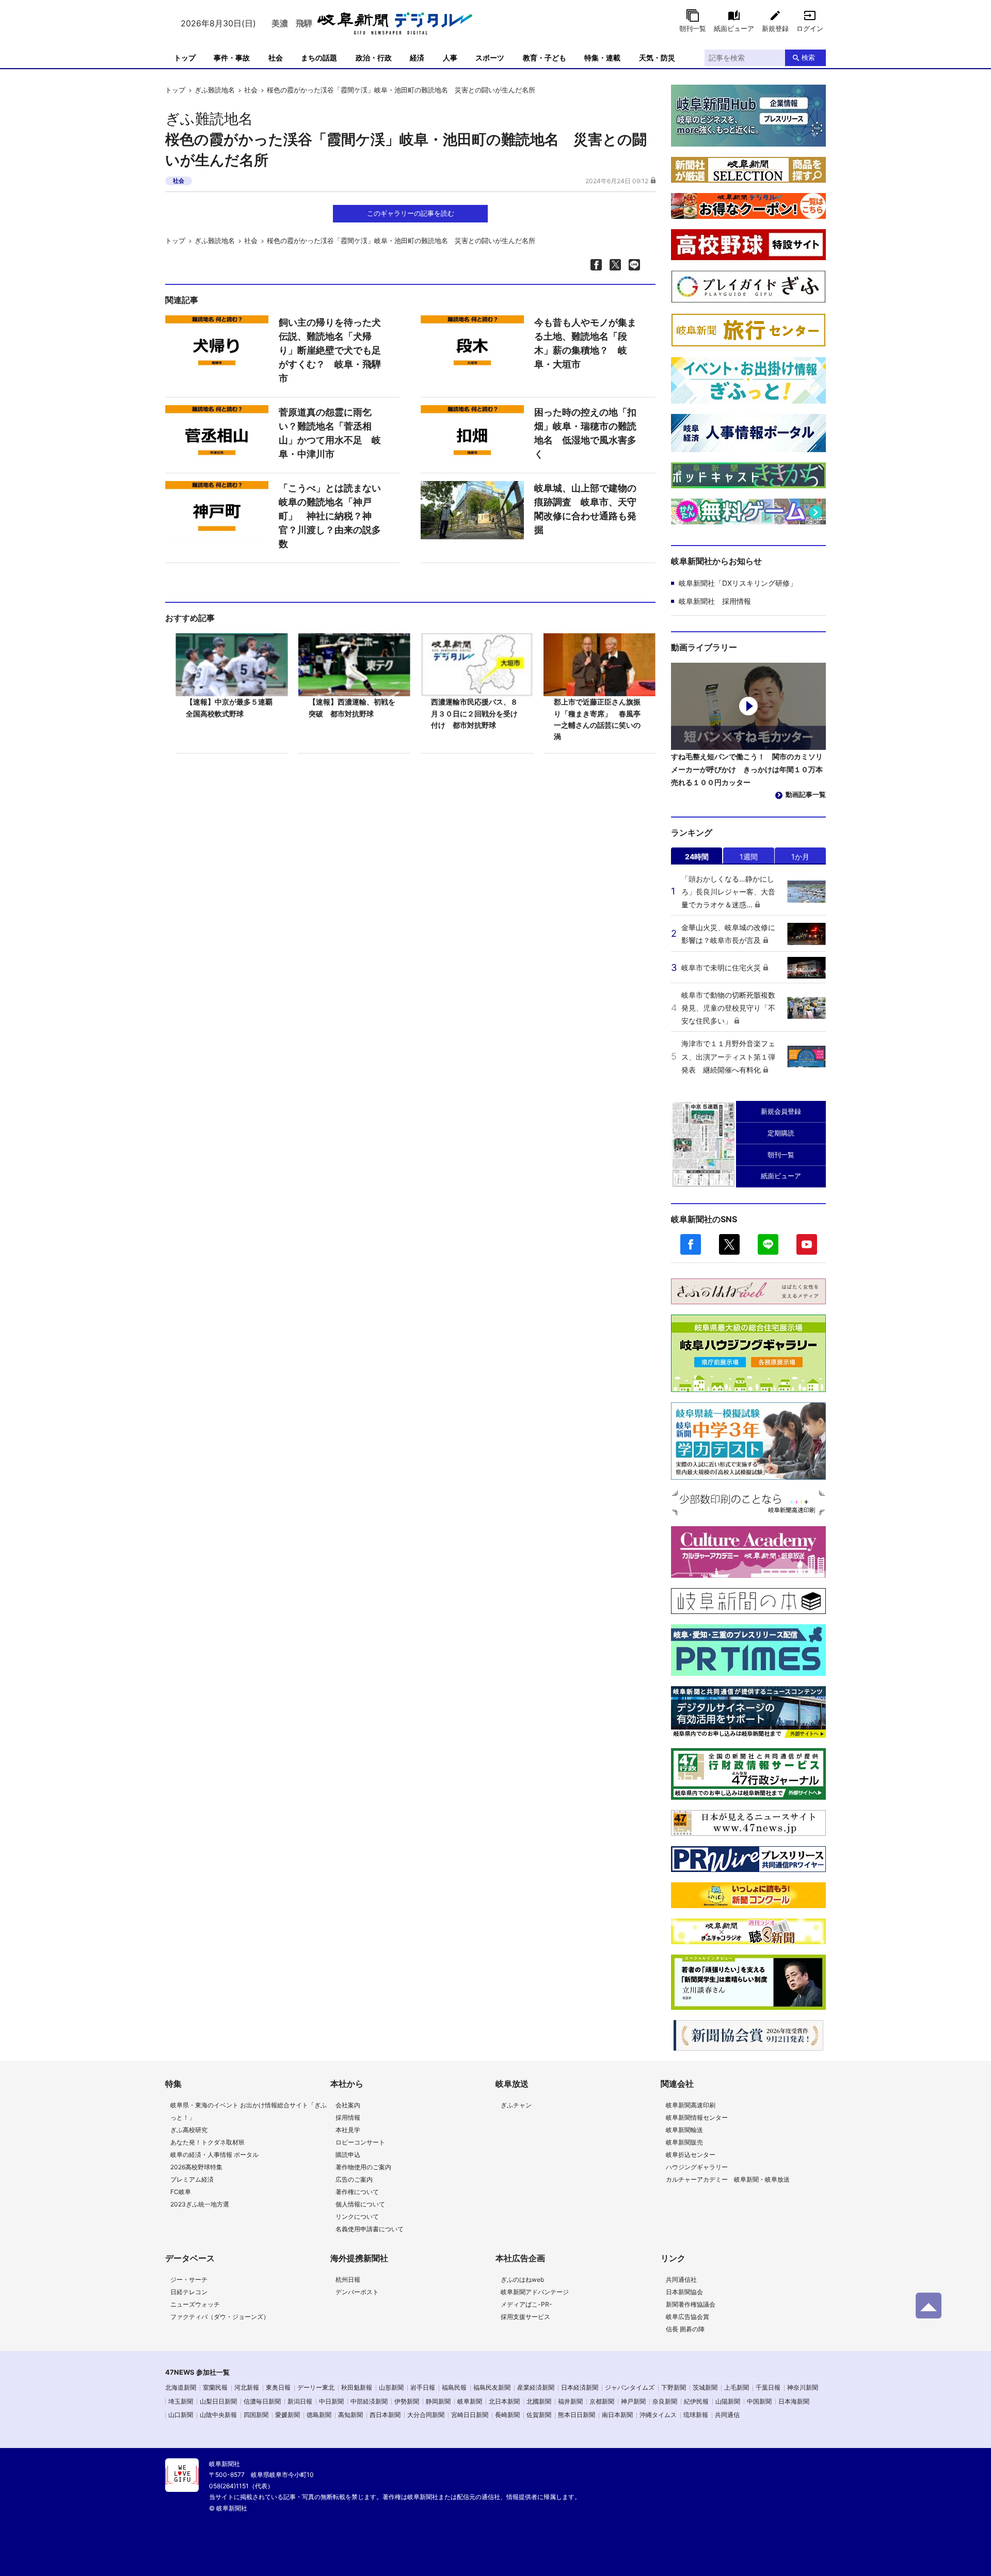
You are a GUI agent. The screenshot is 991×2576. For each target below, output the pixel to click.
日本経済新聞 (580, 2387)
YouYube (807, 1244)
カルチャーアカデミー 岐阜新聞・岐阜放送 (728, 2179)
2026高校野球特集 (196, 2167)
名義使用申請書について (370, 2229)
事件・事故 (232, 58)
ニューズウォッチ (195, 2304)
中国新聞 (759, 2401)
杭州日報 (348, 2279)
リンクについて (357, 2217)
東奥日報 (278, 2387)
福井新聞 (570, 2401)
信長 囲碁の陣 (685, 2329)
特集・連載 (602, 58)
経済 (417, 58)
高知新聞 (350, 2415)
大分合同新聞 (426, 2415)
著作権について (357, 2192)
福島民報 (454, 2387)
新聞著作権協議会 (691, 2304)
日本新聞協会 (684, 2292)
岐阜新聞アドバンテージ (535, 2292)
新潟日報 (300, 2401)
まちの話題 (319, 58)
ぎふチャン (516, 2105)
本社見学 (348, 2130)
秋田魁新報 (357, 2387)
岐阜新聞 (470, 2401)
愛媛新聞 (287, 2415)
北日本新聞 (504, 2401)
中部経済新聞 (369, 2401)
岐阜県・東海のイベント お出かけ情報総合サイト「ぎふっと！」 (249, 2111)
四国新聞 (256, 2415)
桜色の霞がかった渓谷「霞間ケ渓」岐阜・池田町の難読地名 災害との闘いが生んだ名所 (401, 90)
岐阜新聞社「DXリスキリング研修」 (738, 583)
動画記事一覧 (806, 794)
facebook (691, 1244)
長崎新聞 (507, 2415)
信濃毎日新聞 (262, 2401)
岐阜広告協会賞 (688, 2317)
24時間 (697, 857)
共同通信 (727, 2415)
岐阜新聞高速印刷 (691, 2105)
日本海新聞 (794, 2401)
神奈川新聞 (803, 2387)
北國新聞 (539, 2401)
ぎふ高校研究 (189, 2130)
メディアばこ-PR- (526, 2304)
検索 (808, 57)
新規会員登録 (781, 1111)
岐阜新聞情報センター (697, 2117)
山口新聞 (181, 2415)
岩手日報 (423, 2387)
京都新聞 (602, 2401)
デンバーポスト (357, 2292)
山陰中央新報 (218, 2415)
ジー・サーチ (189, 2279)
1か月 (800, 857)
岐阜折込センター (691, 2155)
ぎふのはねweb (522, 2279)
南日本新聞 (617, 2415)
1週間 (749, 857)
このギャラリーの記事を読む (411, 213)
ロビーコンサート (360, 2142)
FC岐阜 (181, 2192)
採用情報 (348, 2117)
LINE (768, 1244)
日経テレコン (189, 2292)
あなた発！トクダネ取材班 (207, 2142)
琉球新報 (696, 2415)
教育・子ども (545, 58)
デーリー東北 (316, 2387)
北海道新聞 (181, 2387)
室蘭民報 (215, 2387)
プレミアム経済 (192, 2179)
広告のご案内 (354, 2179)
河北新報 (247, 2387)
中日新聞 (331, 2401)
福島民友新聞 (492, 2387)
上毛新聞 (737, 2387)
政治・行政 (374, 58)
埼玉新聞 (181, 2401)
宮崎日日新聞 (470, 2415)
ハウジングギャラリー (697, 2167)
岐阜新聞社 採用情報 (715, 601)
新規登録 (775, 28)
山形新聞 (391, 2387)
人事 (450, 58)
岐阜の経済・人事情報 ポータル (214, 2155)
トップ (185, 58)
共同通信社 (681, 2279)
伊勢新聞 (407, 2401)
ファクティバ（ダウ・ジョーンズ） (220, 2317)
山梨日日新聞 (218, 2401)
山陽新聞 (728, 2401)
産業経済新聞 (536, 2387)
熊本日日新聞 (577, 2415)
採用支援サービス (525, 2317)
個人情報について (360, 2204)
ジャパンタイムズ (630, 2387)
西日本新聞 (385, 2415)
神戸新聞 (633, 2401)
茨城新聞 (705, 2387)
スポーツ (490, 58)
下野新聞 (674, 2387)
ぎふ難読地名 (215, 90)
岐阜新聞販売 (684, 2142)
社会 (276, 58)
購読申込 (348, 2155)
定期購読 (781, 1133)
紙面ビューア (734, 28)
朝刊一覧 (693, 28)
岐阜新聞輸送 (684, 2130)
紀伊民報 (696, 2401)
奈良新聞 (665, 2401)
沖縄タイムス (658, 2415)
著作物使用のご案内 (363, 2167)
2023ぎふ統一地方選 (200, 2204)
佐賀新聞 (539, 2415)
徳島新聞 (319, 2415)
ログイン (810, 28)
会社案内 (348, 2105)
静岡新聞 (438, 2401)
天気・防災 (657, 58)
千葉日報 (768, 2387)
